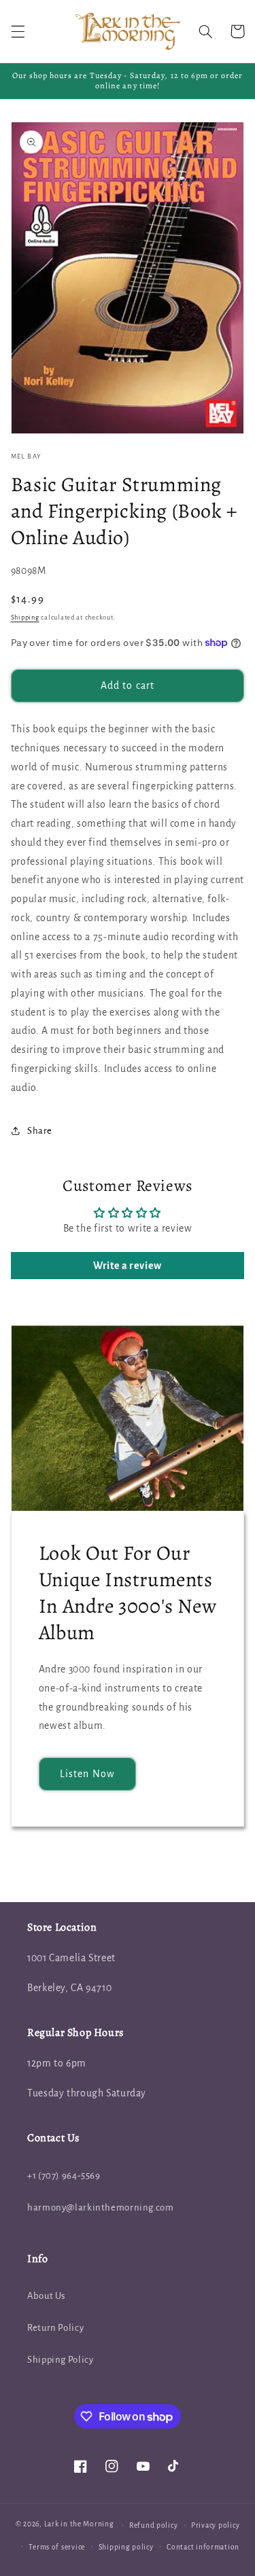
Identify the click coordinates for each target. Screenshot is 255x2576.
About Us (46, 2296)
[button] (18, 31)
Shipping (25, 618)
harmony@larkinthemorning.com (101, 2207)
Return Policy (55, 2328)
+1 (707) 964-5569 (64, 2176)
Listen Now (87, 1774)
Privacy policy (215, 2525)
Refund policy (154, 2525)
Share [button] (40, 1131)
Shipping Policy (60, 2360)
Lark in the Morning (79, 2525)
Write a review (128, 1266)
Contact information (203, 2547)
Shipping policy (126, 2547)
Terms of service (57, 2547)
